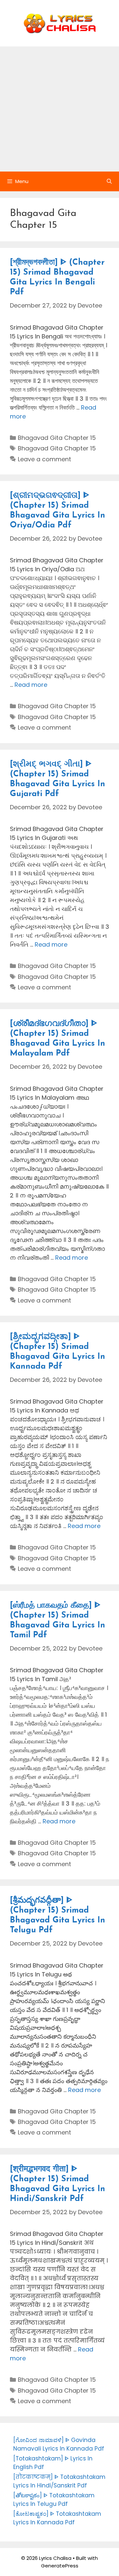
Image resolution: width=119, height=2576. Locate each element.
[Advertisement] (59, 109)
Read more (31, 685)
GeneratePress (60, 2566)
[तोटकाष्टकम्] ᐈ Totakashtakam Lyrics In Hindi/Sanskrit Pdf (59, 2481)
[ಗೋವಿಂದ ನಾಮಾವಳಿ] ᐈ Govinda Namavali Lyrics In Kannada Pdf (59, 2444)
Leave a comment (44, 459)
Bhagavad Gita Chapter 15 (57, 438)
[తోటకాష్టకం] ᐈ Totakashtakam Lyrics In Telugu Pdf (54, 2500)
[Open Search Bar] (109, 181)
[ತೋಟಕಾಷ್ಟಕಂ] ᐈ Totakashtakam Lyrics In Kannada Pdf (57, 2518)
